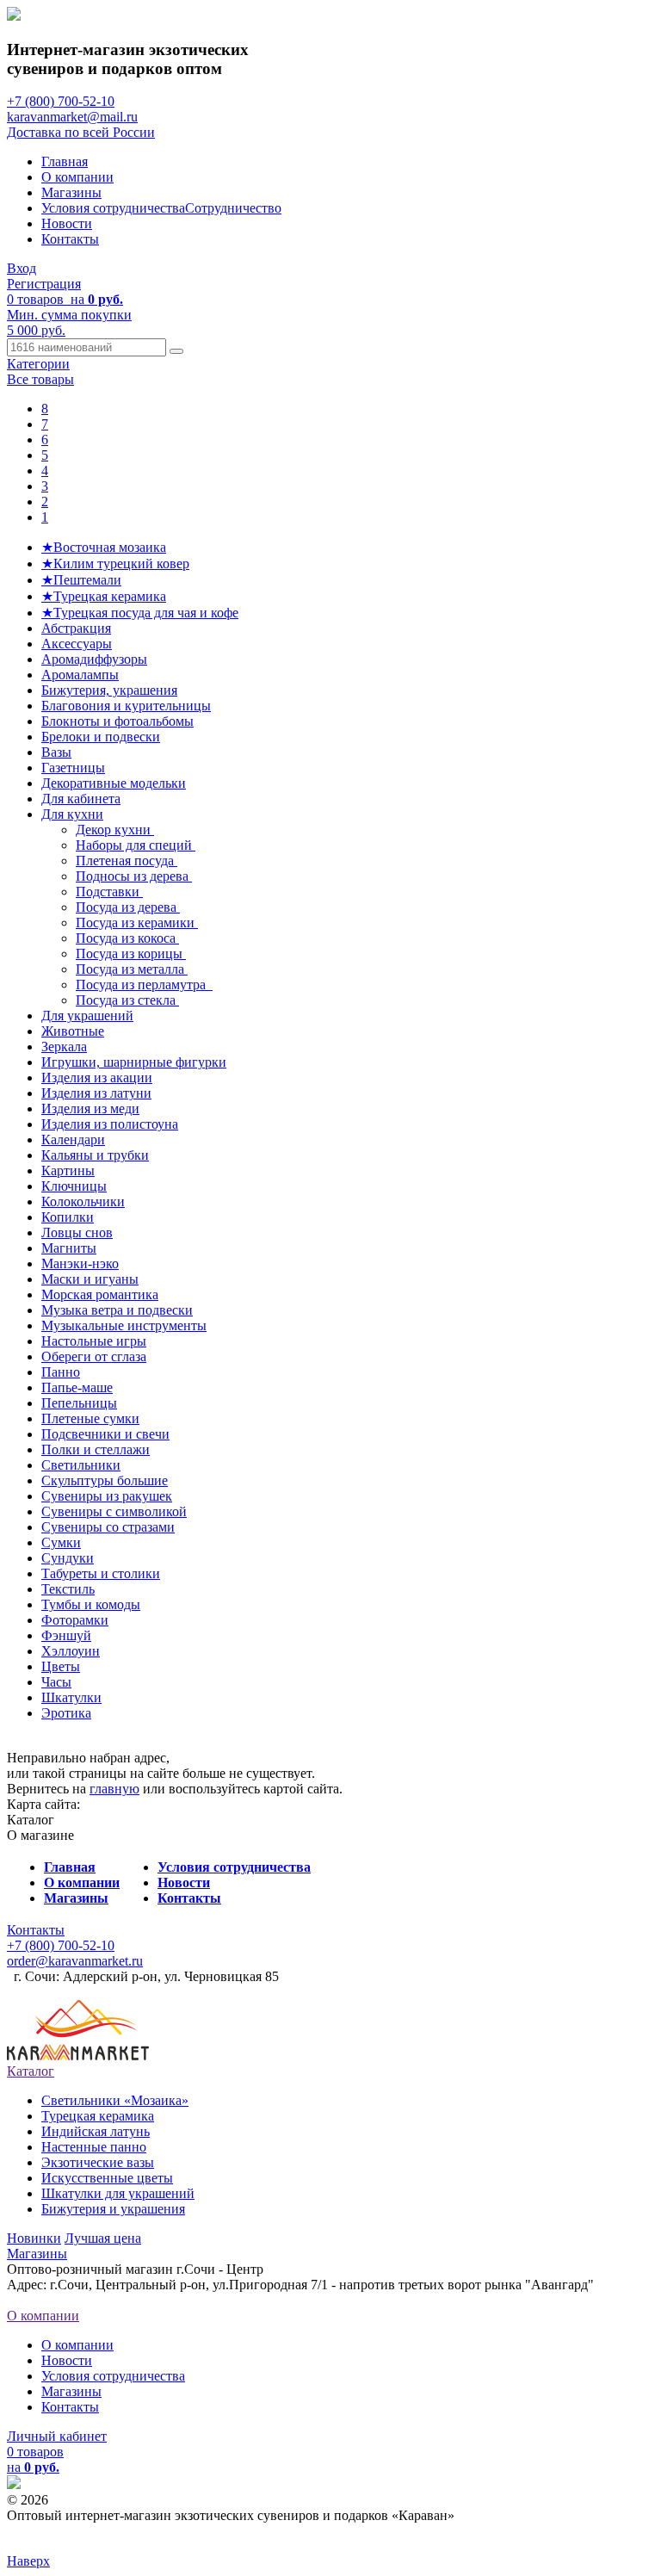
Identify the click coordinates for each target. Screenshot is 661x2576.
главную (114, 1789)
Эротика (66, 1713)
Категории (38, 364)
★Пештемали (81, 580)
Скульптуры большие (105, 1480)
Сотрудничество (233, 208)
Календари (73, 1139)
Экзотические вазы (98, 2162)
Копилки (68, 1217)
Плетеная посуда (127, 861)
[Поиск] (176, 351)
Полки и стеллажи (96, 1449)
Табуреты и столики (101, 1573)
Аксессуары (77, 644)
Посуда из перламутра (144, 985)
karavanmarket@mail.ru (72, 117)
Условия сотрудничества (113, 208)
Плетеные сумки (90, 1418)
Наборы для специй (136, 845)
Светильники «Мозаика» (115, 2100)
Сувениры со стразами (108, 1527)
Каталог (31, 2071)
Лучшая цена (103, 2238)
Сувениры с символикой (114, 1511)
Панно (61, 1372)
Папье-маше (77, 1387)
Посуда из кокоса (127, 938)
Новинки (34, 2238)
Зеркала (64, 1046)
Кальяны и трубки (95, 1155)
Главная (65, 161)
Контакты (70, 239)
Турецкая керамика (98, 2116)
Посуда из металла (132, 969)
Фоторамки (75, 1620)
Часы (56, 1682)
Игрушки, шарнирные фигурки (134, 1062)
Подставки (109, 892)
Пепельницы (79, 1403)
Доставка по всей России (81, 132)
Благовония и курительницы (126, 706)
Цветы (61, 1666)
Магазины (71, 192)
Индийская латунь (96, 2131)
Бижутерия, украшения (109, 690)
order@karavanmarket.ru (75, 1961)
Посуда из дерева (128, 907)
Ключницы (74, 1186)
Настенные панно (94, 2147)
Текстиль (68, 1589)
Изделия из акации (97, 1077)
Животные (73, 1031)
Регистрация (44, 284)
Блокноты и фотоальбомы (117, 721)
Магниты (69, 1248)
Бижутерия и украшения (113, 2209)
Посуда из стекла (127, 1000)
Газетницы (73, 768)
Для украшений (87, 1016)
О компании (77, 177)
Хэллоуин (71, 1651)
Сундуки (68, 1558)
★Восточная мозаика (104, 547)
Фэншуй (66, 1635)
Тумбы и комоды (91, 1604)
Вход (22, 268)
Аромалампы (80, 675)
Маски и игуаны (90, 1279)
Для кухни (72, 814)
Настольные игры (94, 1341)
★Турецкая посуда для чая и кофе (140, 613)
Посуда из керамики (137, 923)
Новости (67, 223)
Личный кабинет (57, 2436)
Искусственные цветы (107, 2178)
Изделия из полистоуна (110, 1124)
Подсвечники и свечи (105, 1434)
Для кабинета (81, 799)
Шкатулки (71, 1697)
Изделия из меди (90, 1108)
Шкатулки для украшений (118, 2193)
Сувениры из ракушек (107, 1496)
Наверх (28, 2561)
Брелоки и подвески (101, 737)
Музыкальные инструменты (124, 1325)
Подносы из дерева (134, 876)
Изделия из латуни (96, 1093)
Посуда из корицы (131, 954)
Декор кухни (115, 830)
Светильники (81, 1465)
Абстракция (76, 628)
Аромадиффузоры (94, 659)
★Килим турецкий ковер (115, 563)
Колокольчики (83, 1201)
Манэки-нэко (80, 1263)
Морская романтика (100, 1294)
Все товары (40, 379)
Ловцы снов (77, 1232)
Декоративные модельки (114, 783)
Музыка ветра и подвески (117, 1310)
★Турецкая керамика (104, 596)
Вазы (56, 752)
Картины (68, 1170)
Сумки (61, 1542)
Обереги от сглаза (94, 1356)
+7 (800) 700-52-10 (61, 101)
